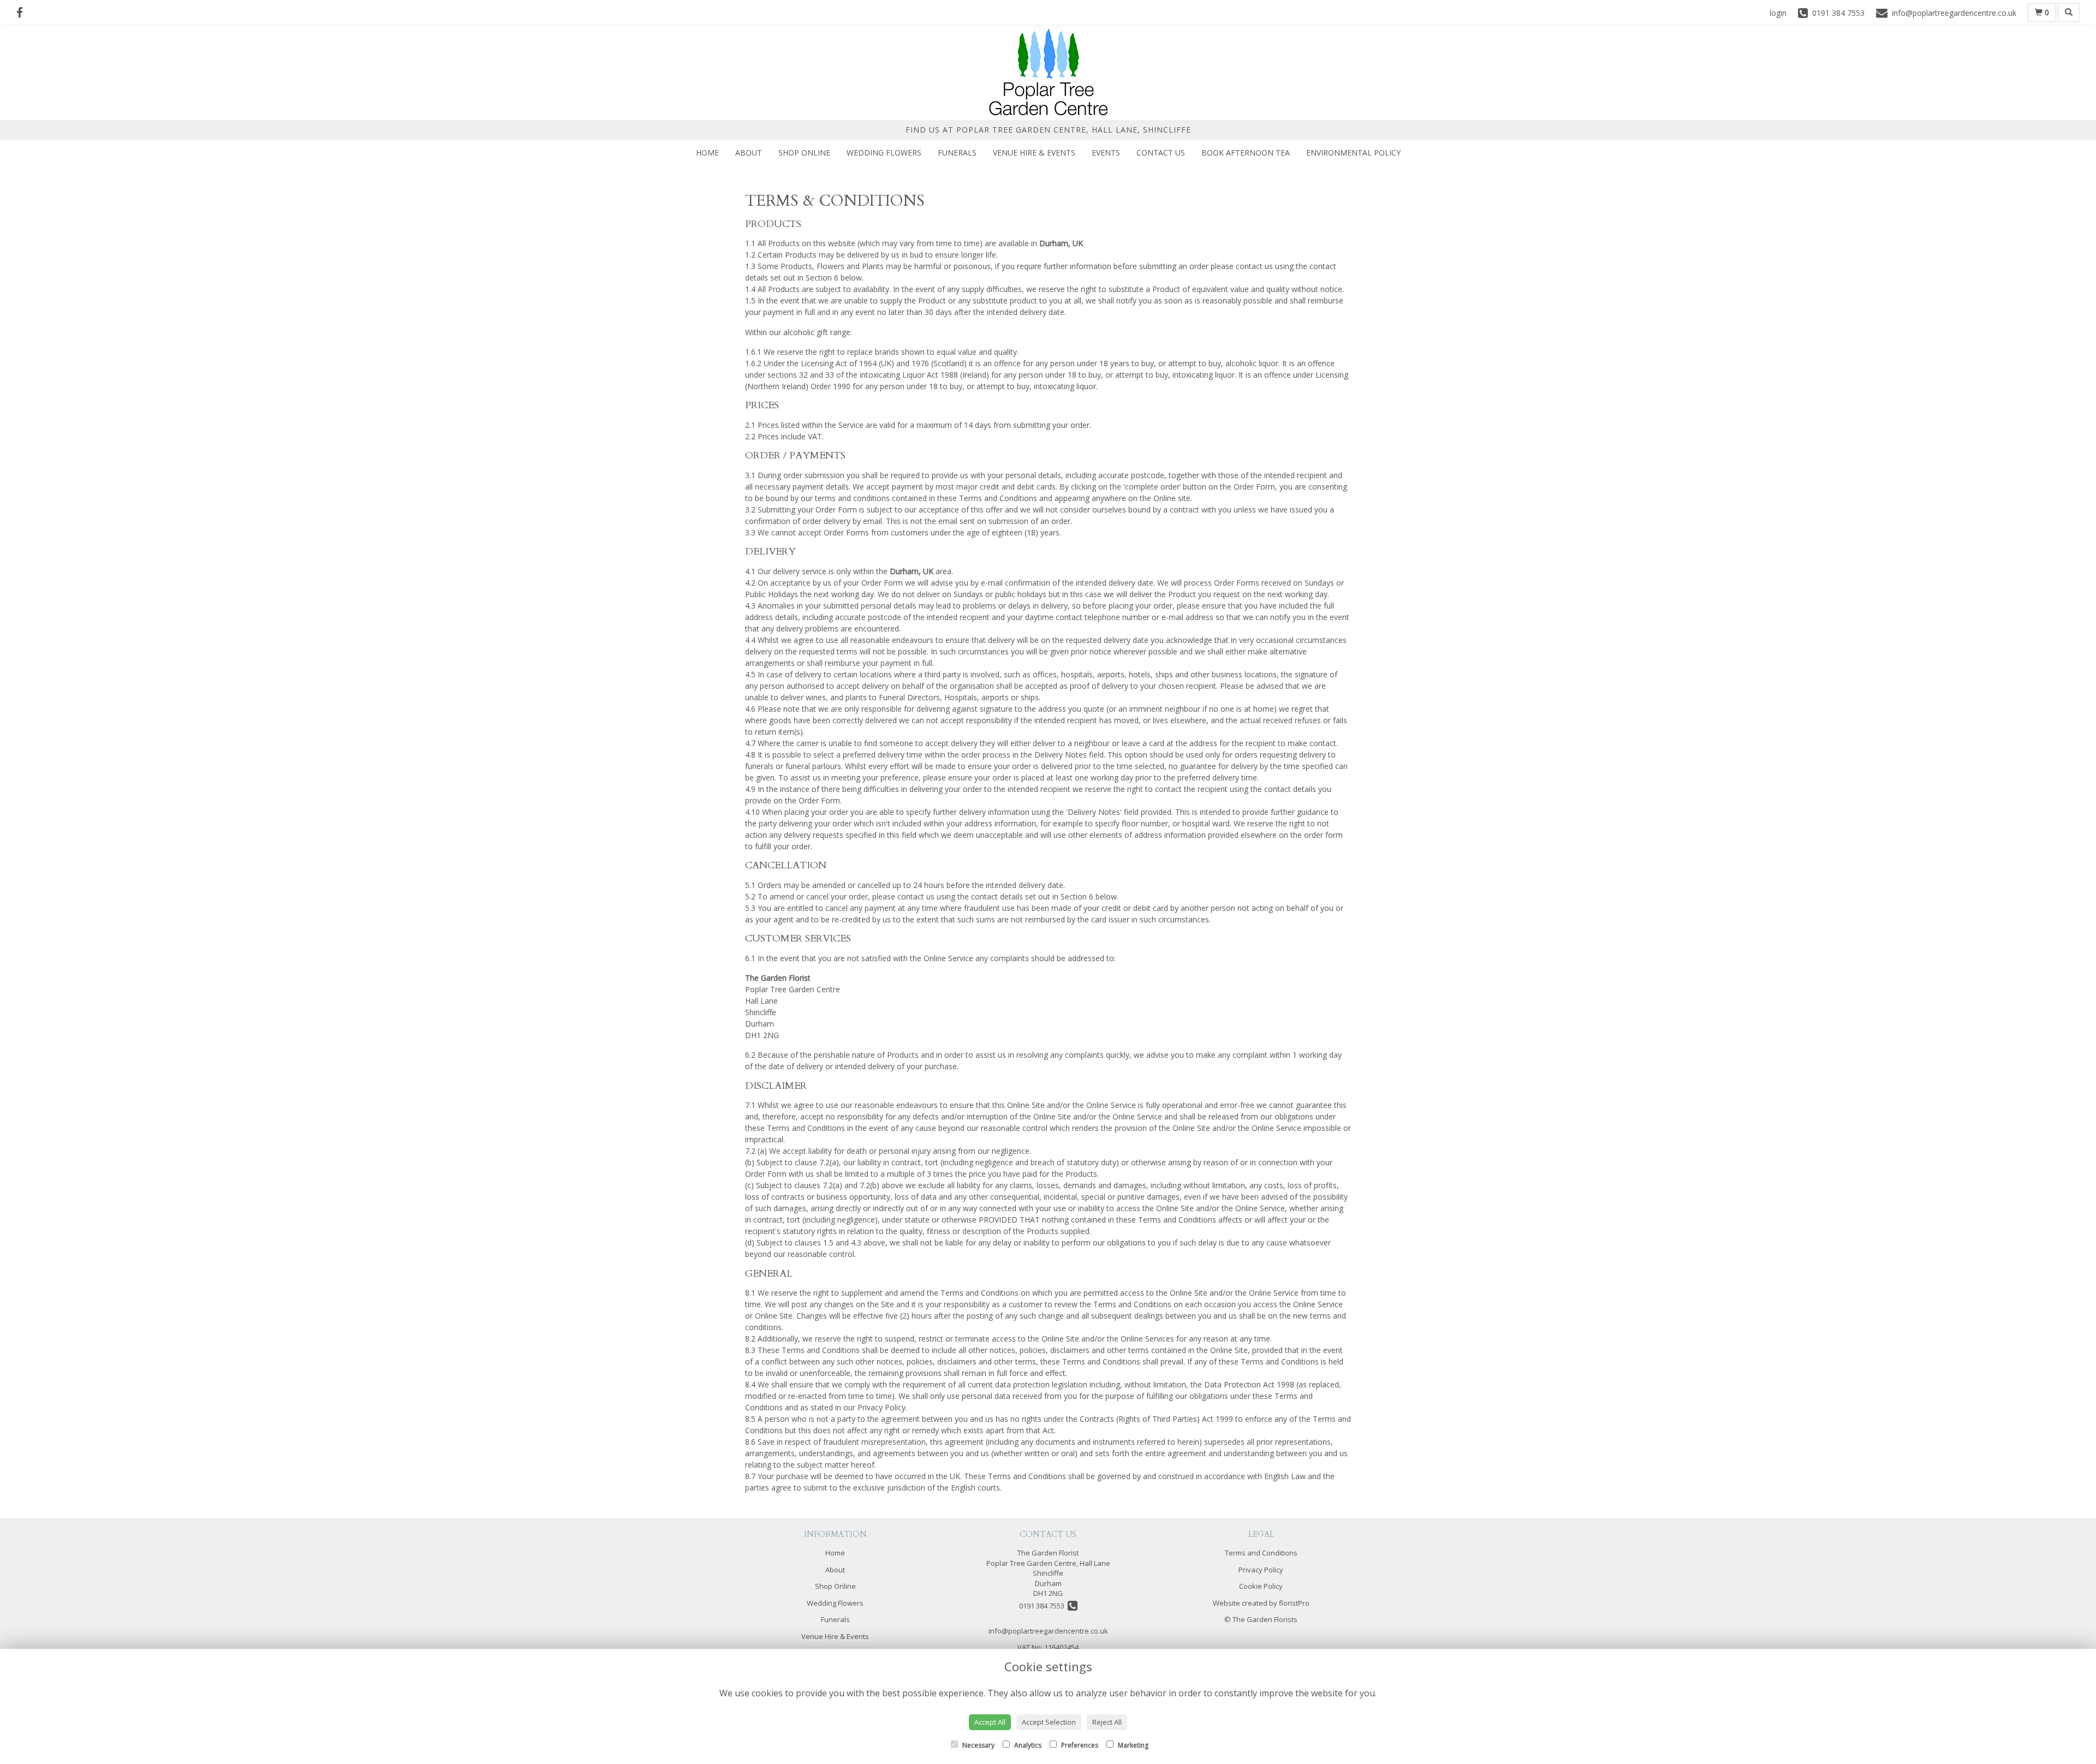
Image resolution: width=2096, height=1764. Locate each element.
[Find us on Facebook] (23, 13)
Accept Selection (1049, 1722)
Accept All (990, 1722)
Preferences (1079, 1745)
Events (1106, 153)
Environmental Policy (1353, 153)
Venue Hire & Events (1034, 153)
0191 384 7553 (1043, 1606)
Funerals (957, 153)
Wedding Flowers (884, 153)
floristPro (1294, 1603)
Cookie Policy (1261, 1586)
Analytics (1027, 1745)
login (1778, 13)
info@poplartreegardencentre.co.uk (1048, 1631)
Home (707, 153)
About (749, 153)
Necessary (978, 1745)
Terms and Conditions (1261, 1553)
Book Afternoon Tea (1246, 153)
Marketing (1132, 1745)
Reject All (1107, 1722)
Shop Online (804, 153)
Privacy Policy (1261, 1570)
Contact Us (1161, 153)
